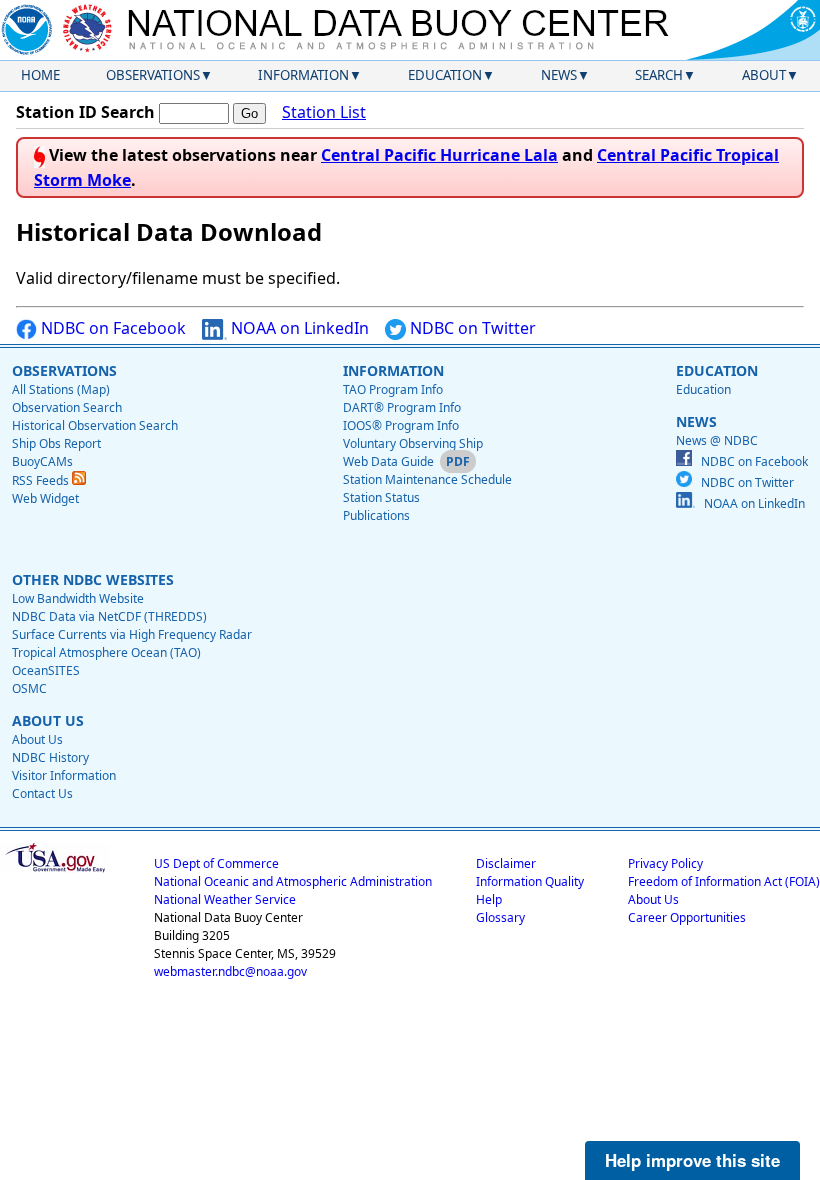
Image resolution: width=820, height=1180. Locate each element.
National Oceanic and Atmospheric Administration (293, 881)
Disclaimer (506, 863)
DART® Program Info (402, 407)
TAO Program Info (393, 389)
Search (659, 75)
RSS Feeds (42, 480)
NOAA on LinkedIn (298, 328)
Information (303, 75)
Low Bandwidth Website (78, 598)
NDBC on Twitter (471, 328)
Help (489, 899)
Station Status (381, 497)
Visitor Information (64, 775)
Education (445, 75)
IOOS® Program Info (401, 425)
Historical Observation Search (95, 425)
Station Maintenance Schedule (427, 479)
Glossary (500, 917)
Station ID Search (85, 112)
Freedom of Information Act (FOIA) (724, 881)
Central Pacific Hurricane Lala (439, 155)
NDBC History (50, 757)
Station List (324, 112)
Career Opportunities (687, 917)
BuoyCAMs (42, 461)
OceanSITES (46, 670)
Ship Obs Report (56, 443)
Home (40, 75)
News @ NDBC (717, 440)
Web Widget (45, 498)
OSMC (29, 688)
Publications (376, 515)
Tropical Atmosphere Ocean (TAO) (106, 652)
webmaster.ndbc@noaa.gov (230, 971)
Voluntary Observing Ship (413, 443)
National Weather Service (225, 899)
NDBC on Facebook (111, 328)
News (559, 75)
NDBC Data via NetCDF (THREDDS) (109, 616)
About (764, 75)
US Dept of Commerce (216, 863)
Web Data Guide (388, 461)
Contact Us (42, 793)
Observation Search (67, 407)
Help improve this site (692, 1160)
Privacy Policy (665, 863)
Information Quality (530, 881)
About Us (37, 739)
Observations (153, 75)
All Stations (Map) (61, 389)
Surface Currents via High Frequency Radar (132, 634)
